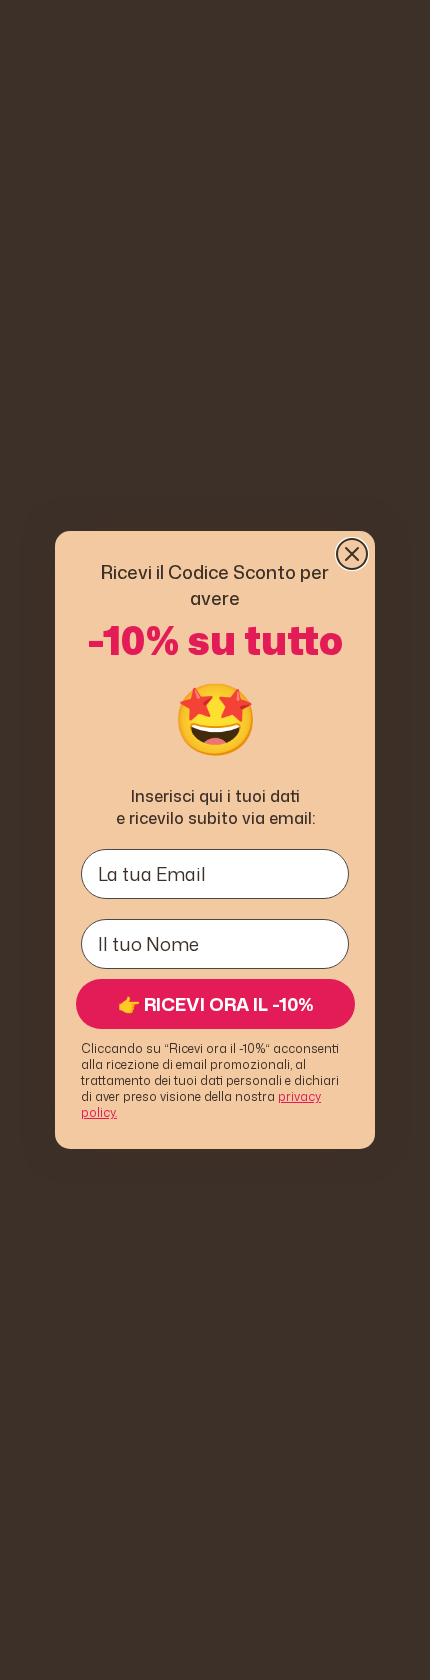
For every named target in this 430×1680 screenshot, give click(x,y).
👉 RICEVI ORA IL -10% (216, 1004)
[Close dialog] (352, 554)
